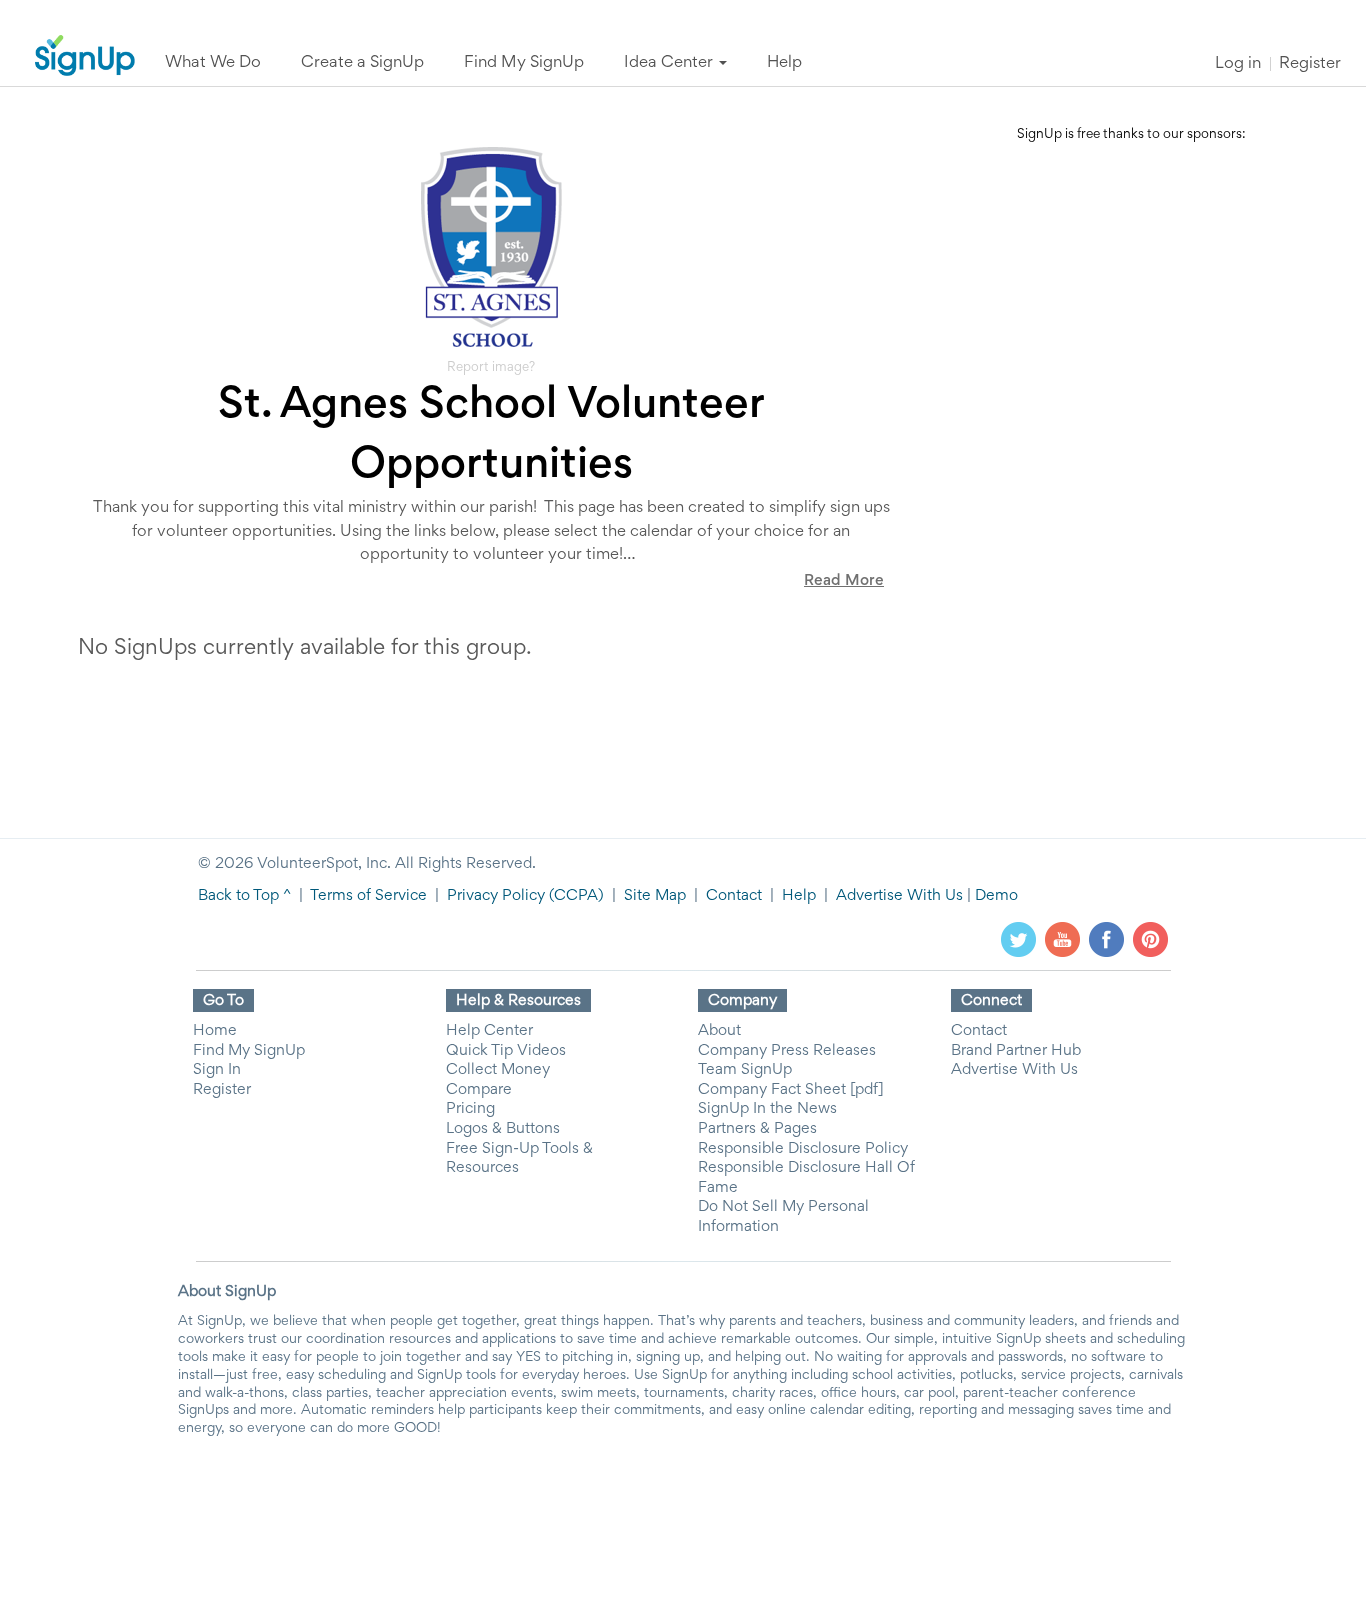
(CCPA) (574, 896)
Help (799, 896)
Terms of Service (368, 896)
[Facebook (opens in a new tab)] (1106, 939)
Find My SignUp (249, 1051)
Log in (1238, 64)
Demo (996, 896)
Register (1310, 64)
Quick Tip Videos (506, 1051)
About (719, 1031)
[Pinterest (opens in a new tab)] (1150, 939)
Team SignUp (745, 1070)
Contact (734, 896)
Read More (844, 581)
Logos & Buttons (503, 1129)
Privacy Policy (496, 896)
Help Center (489, 1031)
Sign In (217, 1070)
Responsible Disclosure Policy (803, 1149)
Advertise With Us (899, 896)
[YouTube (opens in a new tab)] (1062, 939)
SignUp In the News (767, 1109)
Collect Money (498, 1070)
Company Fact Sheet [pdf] (791, 1090)
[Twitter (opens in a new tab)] (1018, 939)
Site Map (655, 896)
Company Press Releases (787, 1051)
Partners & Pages (757, 1129)
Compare (479, 1090)
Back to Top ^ (244, 896)
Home (215, 1031)
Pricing (470, 1109)
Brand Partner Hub (1016, 1051)
